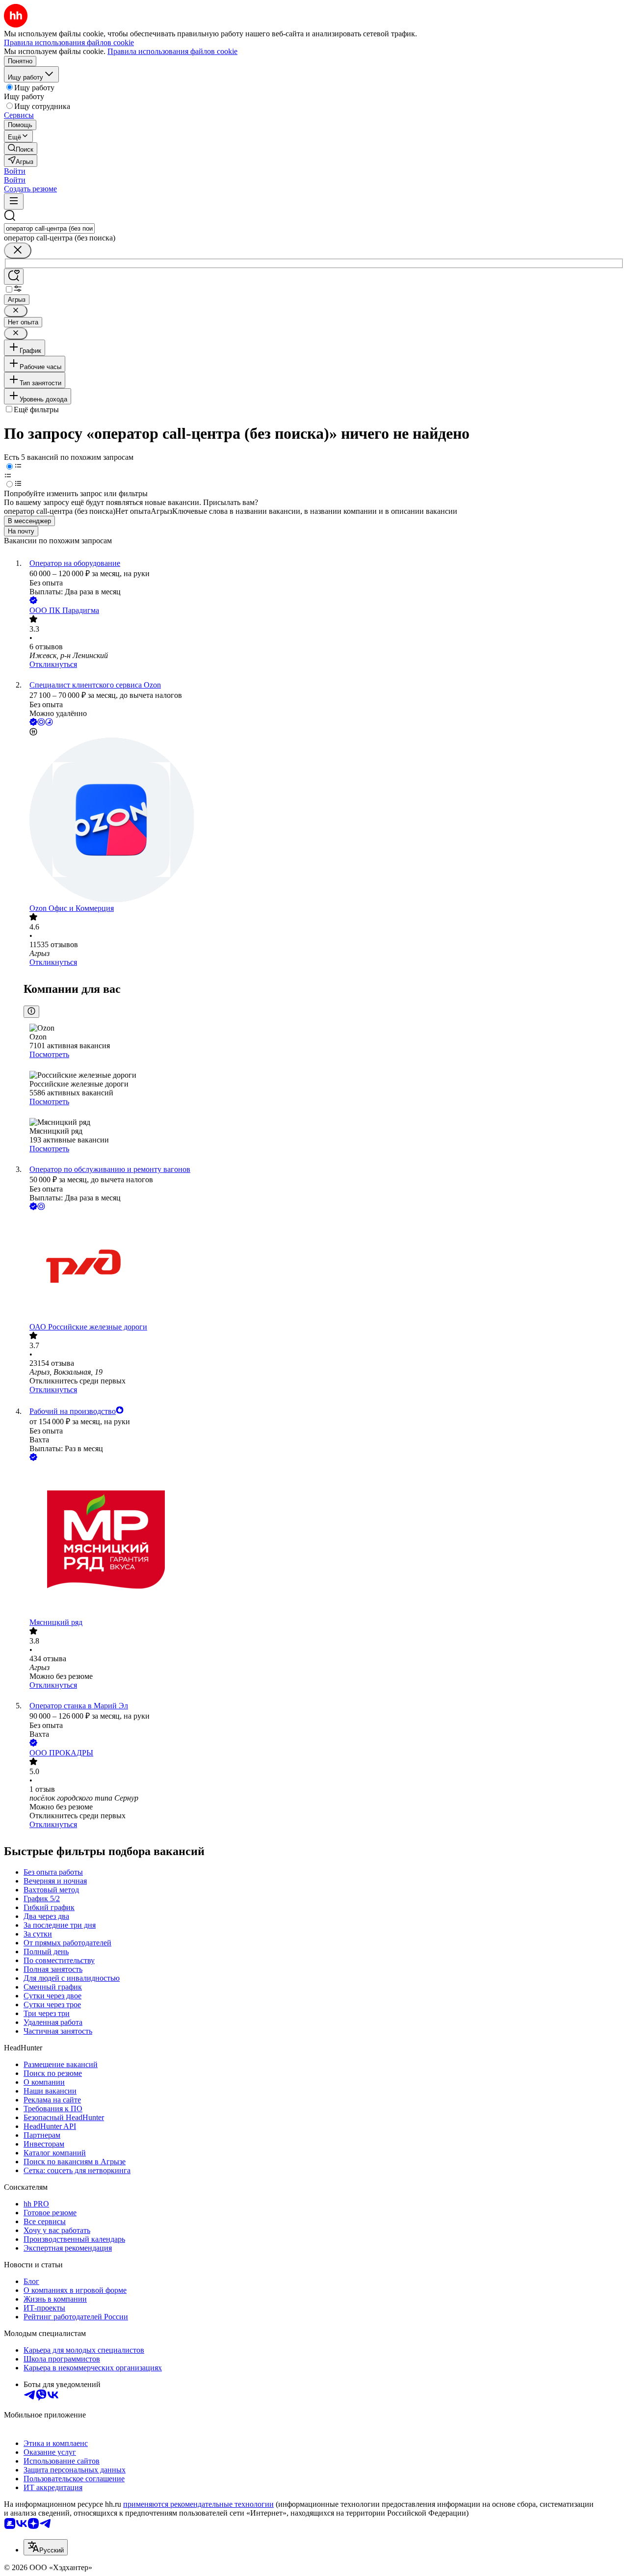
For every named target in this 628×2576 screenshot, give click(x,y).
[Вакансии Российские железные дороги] (324, 1267)
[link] (21, 148)
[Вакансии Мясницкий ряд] (324, 1540)
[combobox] (49, 228)
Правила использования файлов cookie (172, 51)
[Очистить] (18, 251)
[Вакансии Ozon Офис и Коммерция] (324, 821)
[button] (15, 171)
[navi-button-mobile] (14, 201)
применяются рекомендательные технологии (198, 2504)
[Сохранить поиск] (14, 277)
